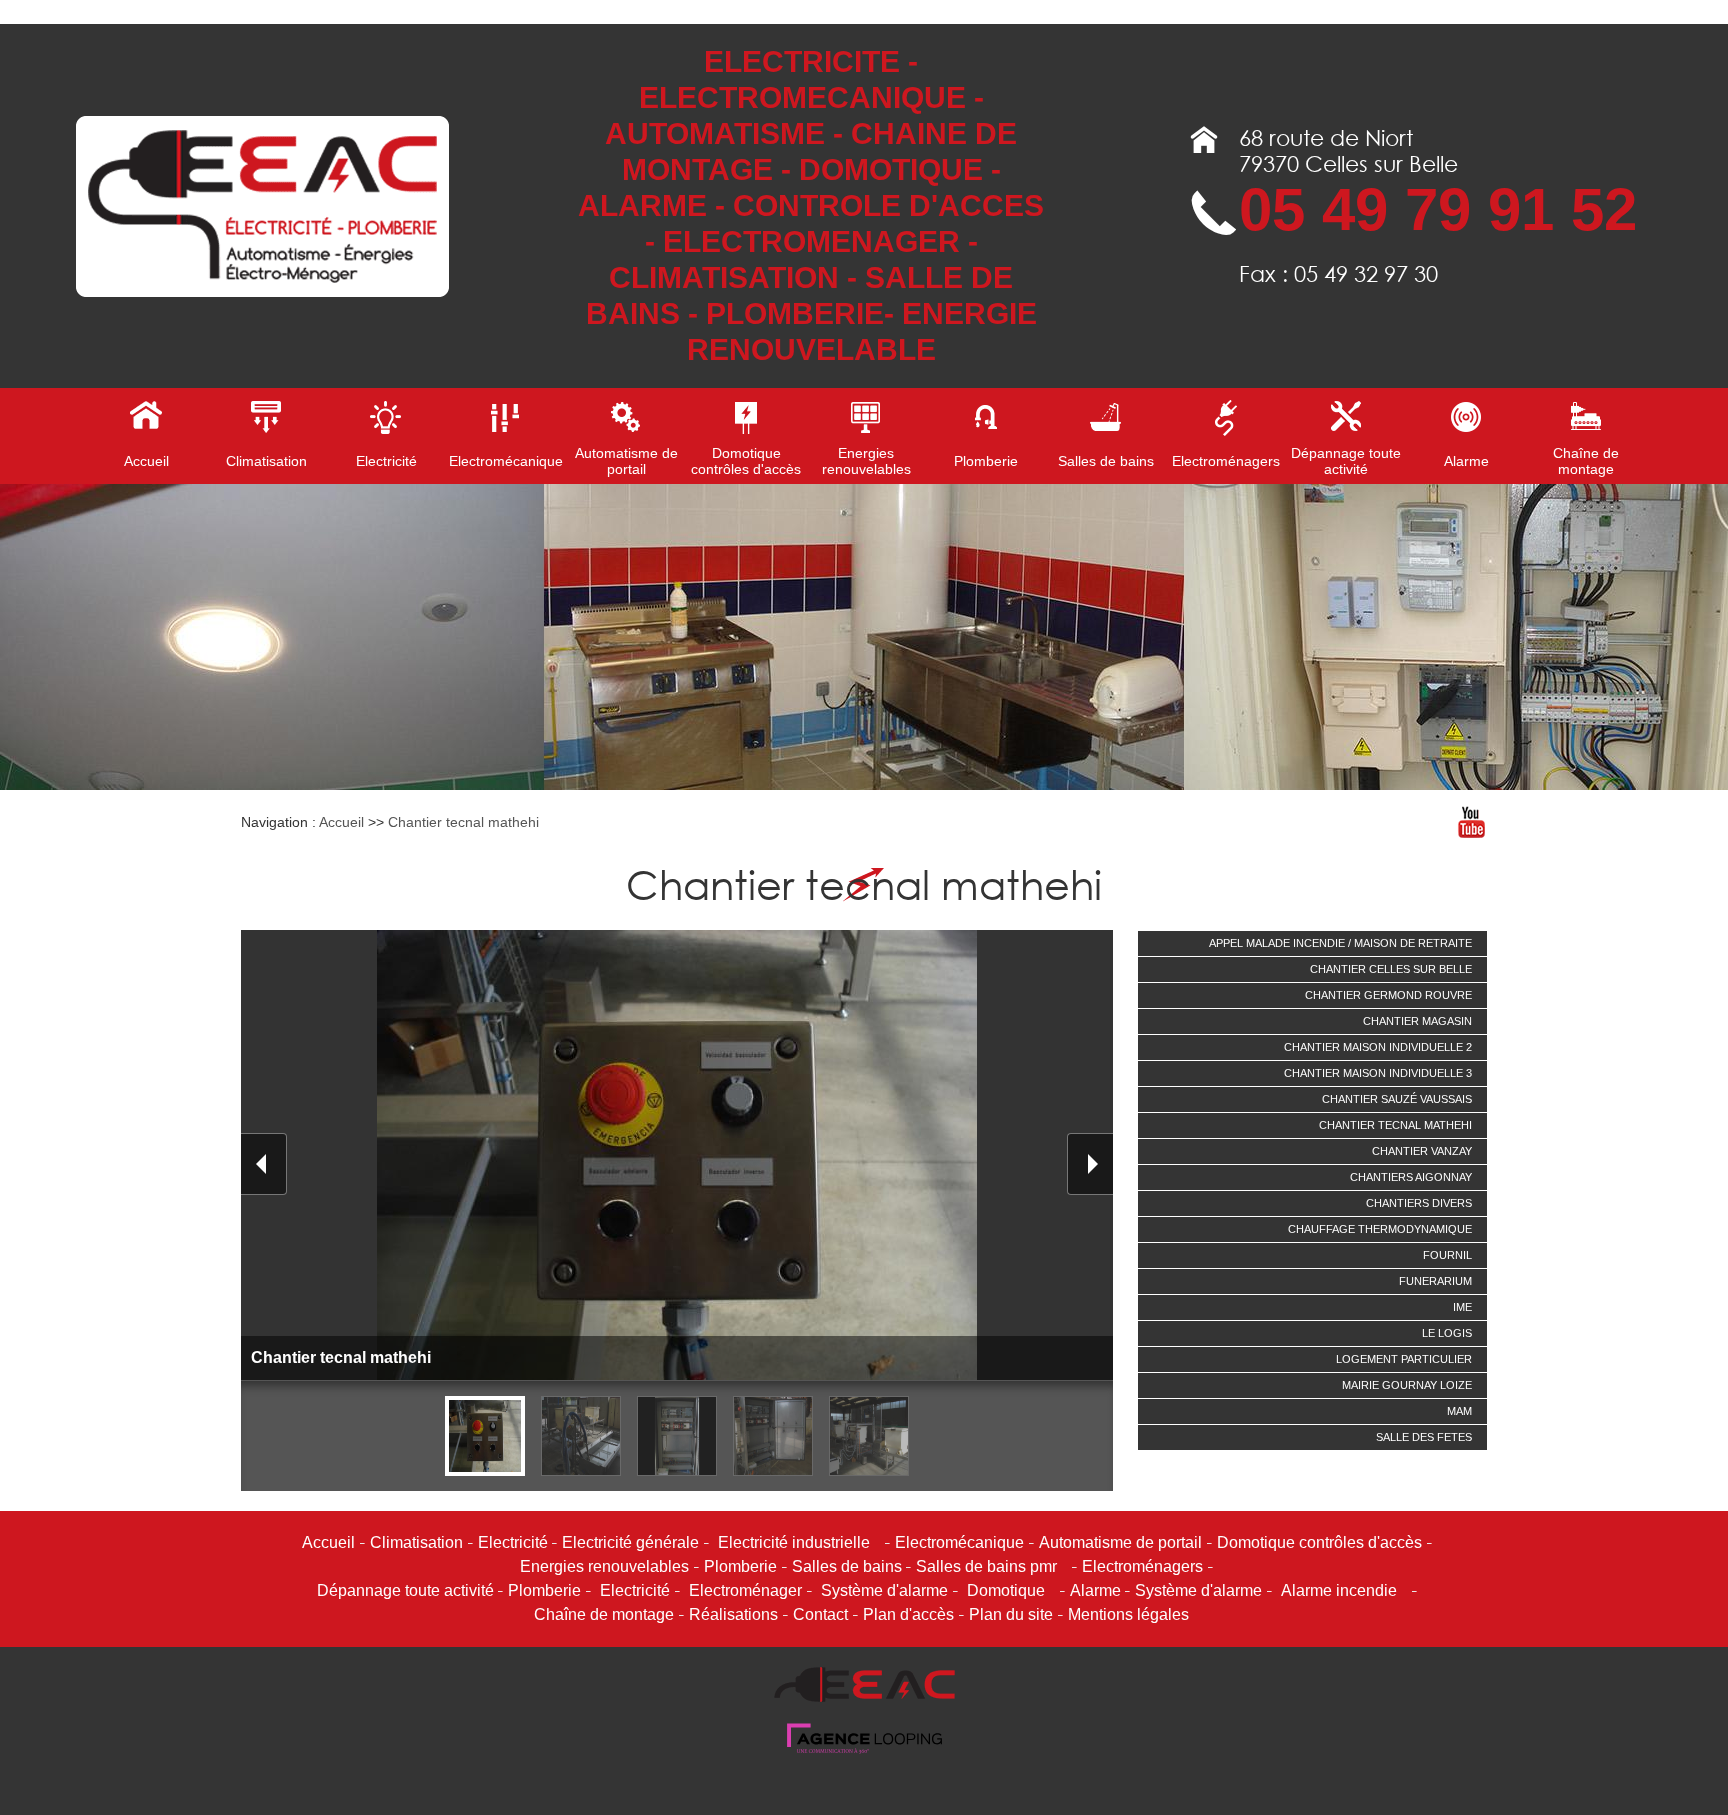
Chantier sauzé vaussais (1397, 1099)
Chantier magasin (1417, 1021)
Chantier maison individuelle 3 (1378, 1073)
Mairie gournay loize (1407, 1385)
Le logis (1447, 1333)
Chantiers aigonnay (1411, 1177)
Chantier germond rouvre (1388, 995)
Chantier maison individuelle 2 (1378, 1047)
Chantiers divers (1419, 1203)
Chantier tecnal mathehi (463, 822)
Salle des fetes (1424, 1437)
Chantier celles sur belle (1391, 969)
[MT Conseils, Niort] (864, 1750)
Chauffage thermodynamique (1380, 1229)
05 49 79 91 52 (1438, 209)
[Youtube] (1471, 822)
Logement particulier (1404, 1359)
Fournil (1447, 1255)
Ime (1462, 1307)
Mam (1459, 1411)
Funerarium (1435, 1281)
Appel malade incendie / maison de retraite (1340, 943)
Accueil (341, 822)
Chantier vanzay (1422, 1151)
